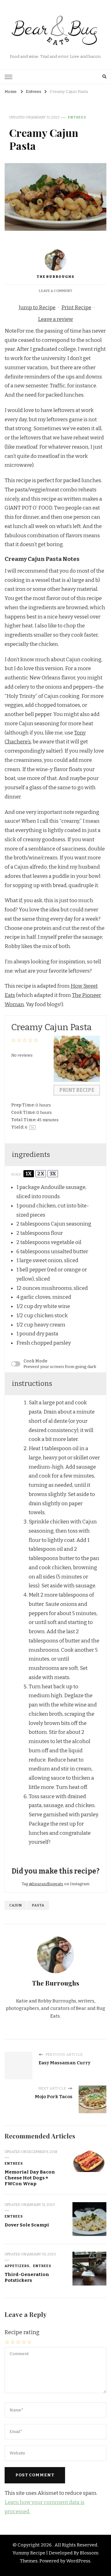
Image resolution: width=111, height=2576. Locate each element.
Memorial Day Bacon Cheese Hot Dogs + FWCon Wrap (30, 2178)
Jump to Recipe (37, 308)
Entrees (77, 117)
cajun (16, 1905)
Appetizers (17, 2266)
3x (53, 1174)
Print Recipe (76, 308)
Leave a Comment (56, 291)
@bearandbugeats (46, 1884)
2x (41, 1174)
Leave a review (55, 319)
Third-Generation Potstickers (27, 2277)
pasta (38, 1905)
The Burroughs (55, 277)
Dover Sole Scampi (27, 2225)
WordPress (78, 2561)
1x (29, 1174)
